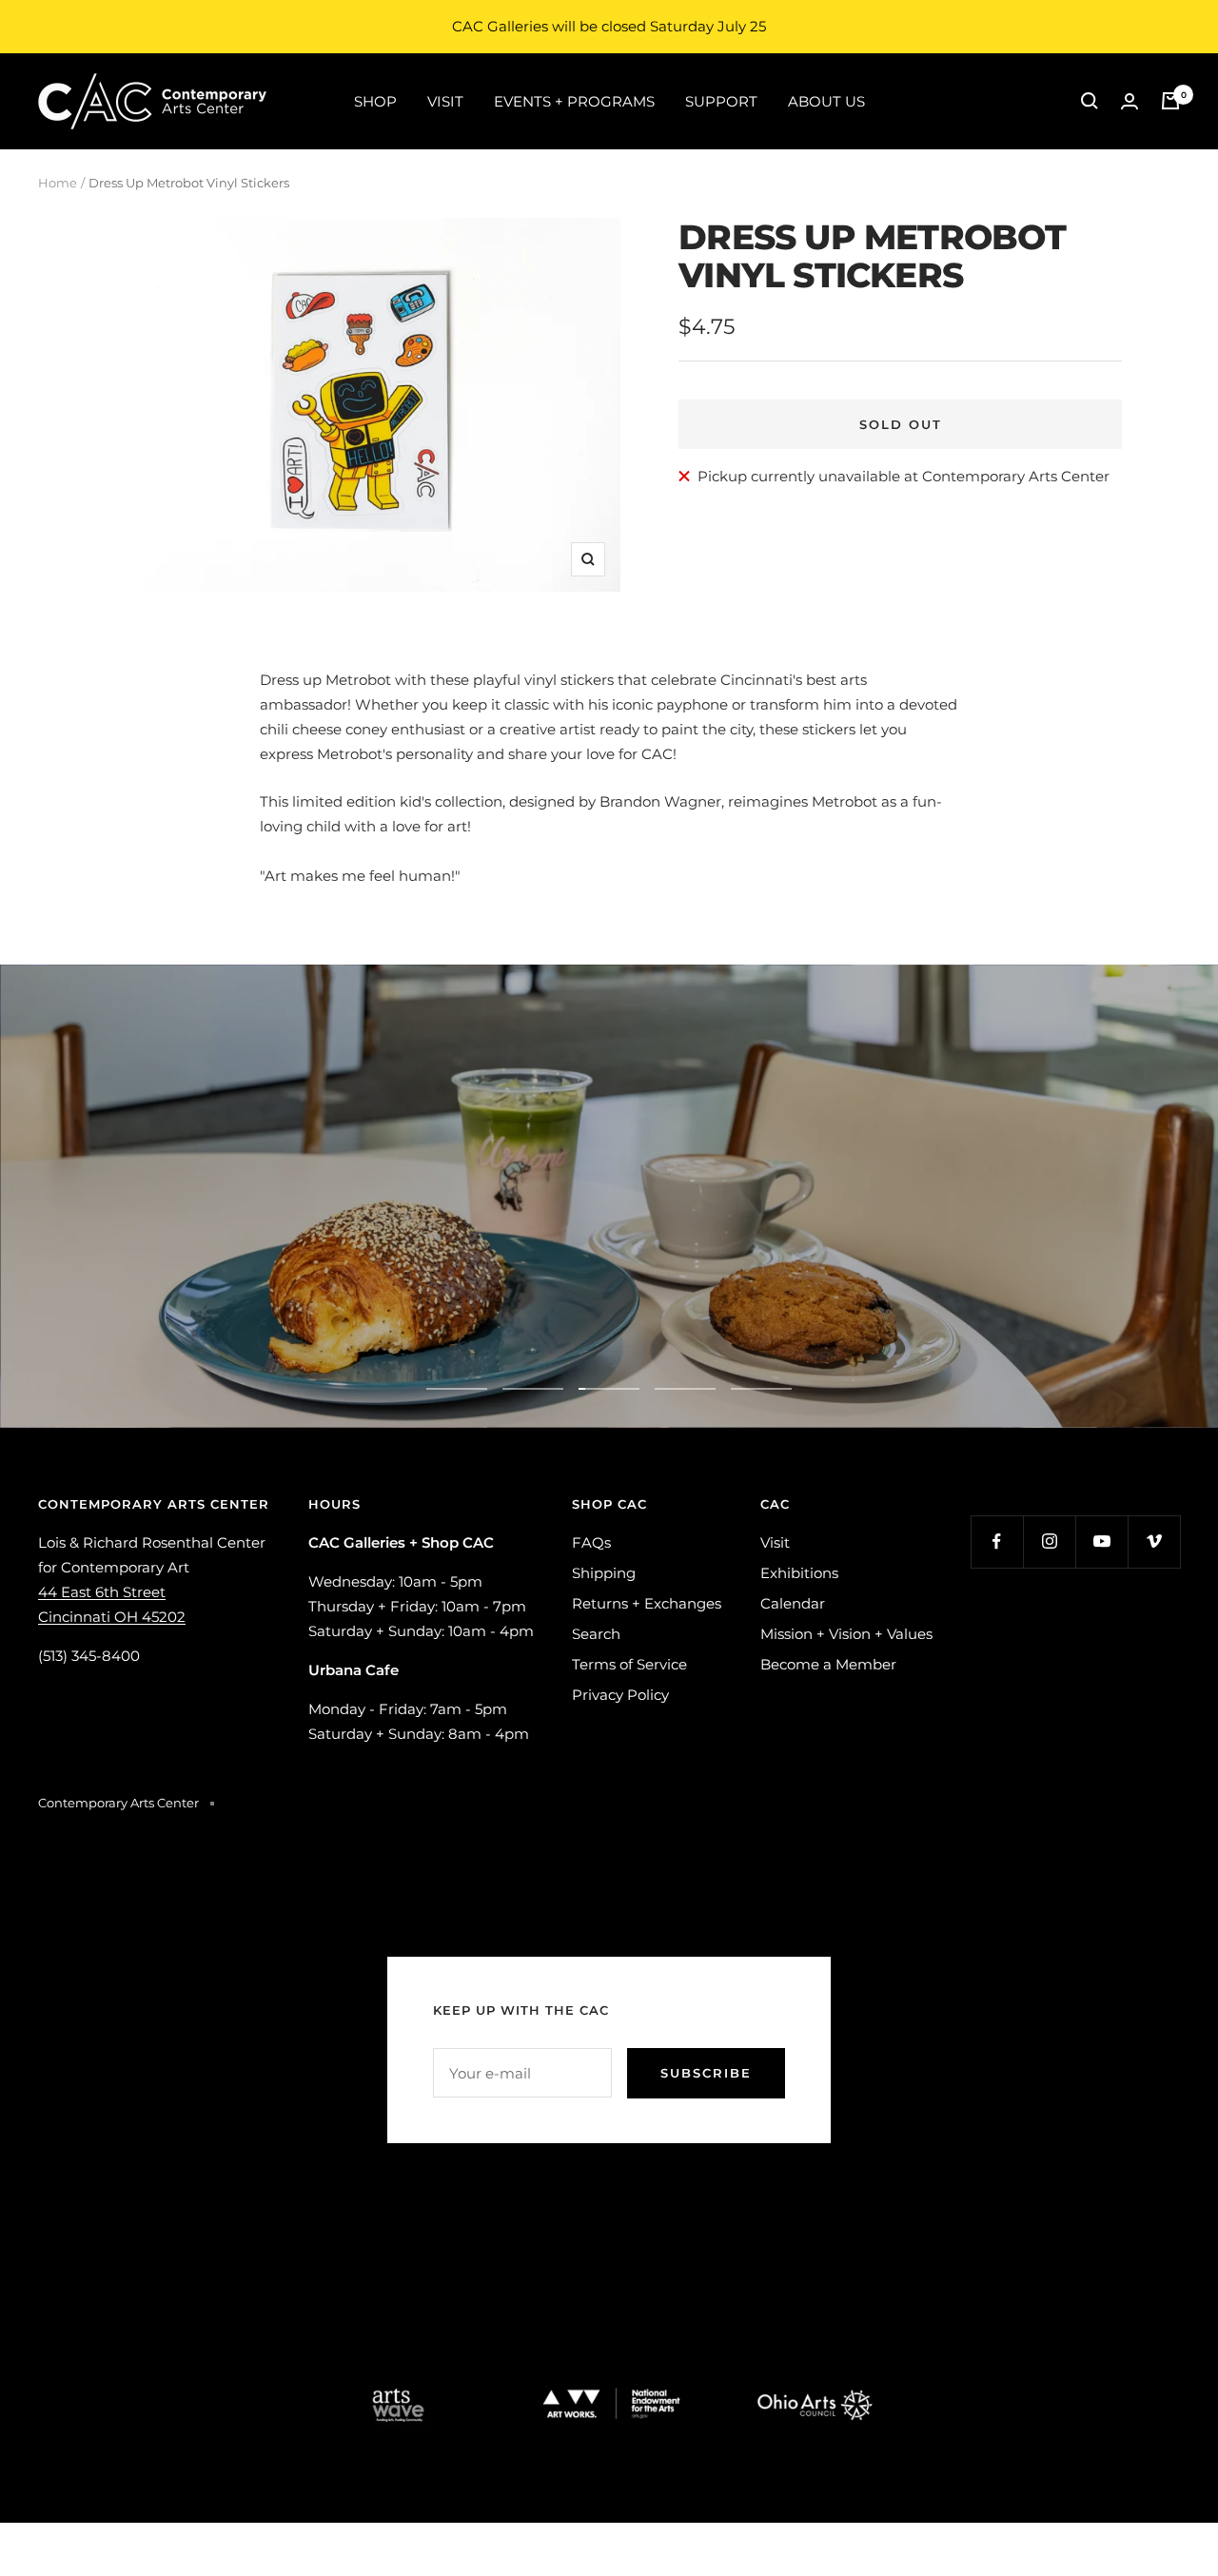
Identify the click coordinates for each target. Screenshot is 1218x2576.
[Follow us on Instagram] (1049, 1542)
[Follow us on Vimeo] (1154, 1542)
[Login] (1130, 101)
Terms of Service (629, 1664)
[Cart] (1170, 101)
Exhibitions (799, 1573)
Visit (775, 1542)
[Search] (1090, 101)
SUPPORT (721, 100)
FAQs (591, 1542)
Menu (713, 1245)
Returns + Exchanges (647, 1603)
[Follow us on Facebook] (997, 1542)
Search (596, 1634)
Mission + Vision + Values (846, 1634)
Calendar (793, 1603)
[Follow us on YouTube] (1101, 1542)
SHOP (375, 100)
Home (58, 183)
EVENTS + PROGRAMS (574, 100)
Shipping (604, 1573)
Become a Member (828, 1664)
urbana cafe (506, 1245)
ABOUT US (826, 100)
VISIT (445, 100)
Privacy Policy (620, 1695)
